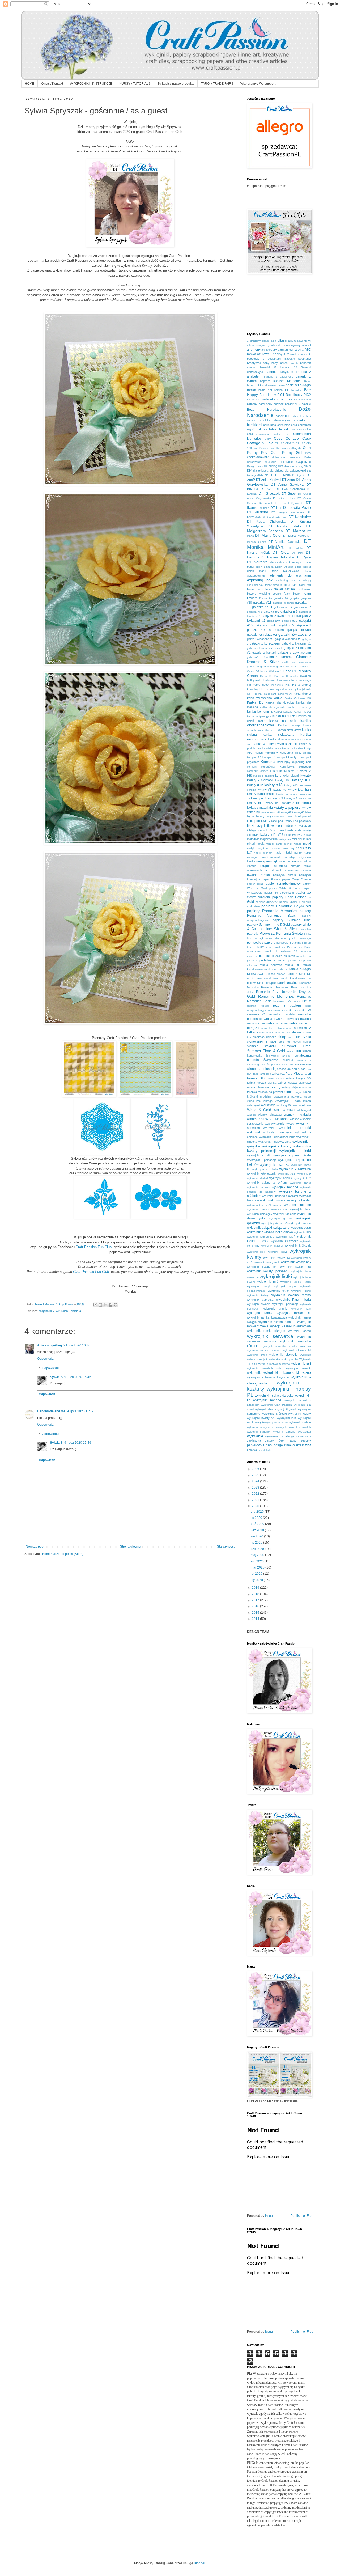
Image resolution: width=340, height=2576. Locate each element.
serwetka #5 (256, 1014)
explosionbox (255, 585)
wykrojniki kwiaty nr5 (261, 1418)
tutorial (289, 1092)
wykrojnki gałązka (284, 1432)
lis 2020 (257, 1518)
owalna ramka (258, 875)
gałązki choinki (266, 625)
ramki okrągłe (266, 983)
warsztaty (268, 1105)
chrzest (283, 429)
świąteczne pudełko (278, 1060)
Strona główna (131, 1547)
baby (266, 363)
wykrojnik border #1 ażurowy (265, 1205)
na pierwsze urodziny (280, 848)
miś (309, 839)
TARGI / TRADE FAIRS (217, 84)
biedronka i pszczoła (277, 399)
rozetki (265, 1006)
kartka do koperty (299, 707)
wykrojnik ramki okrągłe (266, 1331)
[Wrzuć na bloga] (100, 1305)
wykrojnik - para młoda (292, 1155)
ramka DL (292, 965)
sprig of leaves (290, 1042)
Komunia (268, 762)
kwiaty (306, 775)
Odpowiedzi (51, 1368)
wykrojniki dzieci (265, 1409)
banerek (305, 363)
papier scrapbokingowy (283, 884)
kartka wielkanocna (270, 748)
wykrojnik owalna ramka (291, 1295)
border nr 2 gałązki (298, 404)
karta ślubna (302, 694)
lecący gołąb (264, 816)
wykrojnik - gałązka (69, 1311)
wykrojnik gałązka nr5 (275, 1223)
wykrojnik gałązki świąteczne (268, 1228)
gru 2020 (258, 1512)
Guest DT (305, 666)
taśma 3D (256, 1078)
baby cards (279, 363)
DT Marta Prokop (295, 536)
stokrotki (270, 1046)
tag (303, 1069)
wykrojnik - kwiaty (276, 1146)
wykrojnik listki (276, 1276)
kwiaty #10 (283, 780)
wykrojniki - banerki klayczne (268, 1377)
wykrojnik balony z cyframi (267, 1183)
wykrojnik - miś (259, 1155)
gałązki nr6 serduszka (265, 630)
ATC (301, 350)
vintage (268, 1101)
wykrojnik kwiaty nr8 (296, 1267)
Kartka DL (255, 702)
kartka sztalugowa (289, 730)
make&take (270, 830)
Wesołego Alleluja (299, 1105)
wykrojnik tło (290, 1359)
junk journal (255, 694)
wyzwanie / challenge (280, 1436)
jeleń (298, 689)
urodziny (266, 1096)
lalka (308, 812)
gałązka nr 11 (262, 607)
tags (256, 1074)
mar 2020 (258, 1567)
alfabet (307, 345)
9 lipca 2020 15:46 (78, 1377)
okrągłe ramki (301, 866)
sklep (282, 1037)
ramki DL (292, 974)
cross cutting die (292, 448)
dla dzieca (276, 471)
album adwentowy (300, 341)
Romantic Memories (276, 996)
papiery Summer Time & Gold (268, 925)
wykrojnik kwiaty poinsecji (268, 1271)
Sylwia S (56, 1377)
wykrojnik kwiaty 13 (276, 1258)
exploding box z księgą (293, 580)
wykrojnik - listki (295, 1151)
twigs (298, 1092)
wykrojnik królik (257, 1252)
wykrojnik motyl (258, 1286)
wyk (267, 1124)
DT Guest (289, 494)
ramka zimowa (277, 974)
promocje (305, 952)
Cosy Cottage (286, 438)
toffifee (307, 1088)
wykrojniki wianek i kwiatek (293, 1427)
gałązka (294, 598)
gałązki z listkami (264, 653)
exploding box (260, 580)
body (269, 404)
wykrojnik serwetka (270, 1336)
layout (251, 816)
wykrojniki (254, 1373)
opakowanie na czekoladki (265, 870)
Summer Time (296, 1046)
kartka (278, 698)
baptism (265, 381)
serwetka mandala (282, 1014)
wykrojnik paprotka (260, 1300)
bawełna (297, 390)
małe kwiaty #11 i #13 (268, 835)
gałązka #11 (262, 603)
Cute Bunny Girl (286, 452)
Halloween (270, 680)
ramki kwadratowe (267, 978)
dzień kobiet (303, 567)
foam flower (292, 594)
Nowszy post (35, 1547)
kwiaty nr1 (291, 798)
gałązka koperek (283, 603)
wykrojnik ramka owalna (277, 1322)
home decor (261, 685)
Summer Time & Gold (266, 1051)
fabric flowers (274, 585)
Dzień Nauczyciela (285, 571)
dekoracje (271, 462)
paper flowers (271, 879)
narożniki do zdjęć (283, 857)
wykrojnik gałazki (280, 1219)
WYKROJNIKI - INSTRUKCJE (91, 84)
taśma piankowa (258, 1087)
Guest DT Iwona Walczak (263, 671)
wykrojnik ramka (260, 1313)
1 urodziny (254, 341)
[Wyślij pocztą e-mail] (95, 1305)
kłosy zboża (303, 753)
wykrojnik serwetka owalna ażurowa (286, 1346)
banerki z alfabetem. (278, 377)
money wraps (293, 844)
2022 (256, 1494)
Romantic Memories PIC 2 (292, 1001)
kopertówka (268, 767)
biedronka (253, 399)
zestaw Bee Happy (281, 1440)
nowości (285, 861)
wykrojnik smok (257, 1355)
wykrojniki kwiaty (299, 1414)
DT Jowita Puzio (297, 507)
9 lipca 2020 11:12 (80, 1411)
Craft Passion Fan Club (267, 448)
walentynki (253, 1105)
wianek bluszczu (270, 1115)
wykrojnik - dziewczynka (275, 1142)
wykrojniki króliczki (274, 1414)
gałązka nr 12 (283, 607)
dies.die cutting (294, 466)
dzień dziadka (264, 567)
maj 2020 (258, 1555)
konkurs (252, 767)
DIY (249, 471)
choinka (252, 420)
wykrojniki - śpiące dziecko (274, 1396)
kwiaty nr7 (255, 803)
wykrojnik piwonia (259, 1304)
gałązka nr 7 (46, 1311)
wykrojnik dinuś (300, 1209)
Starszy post (226, 1547)
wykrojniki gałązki (287, 1409)
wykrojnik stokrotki (283, 1355)
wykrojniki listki (287, 1418)
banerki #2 (289, 367)
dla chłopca (261, 471)
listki (276, 817)
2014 (256, 1619)
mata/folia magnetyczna (262, 839)
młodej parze (274, 844)
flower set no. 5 (287, 589)
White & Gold (259, 1110)
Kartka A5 (290, 698)
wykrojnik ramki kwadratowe (290, 1326)
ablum (266, 341)
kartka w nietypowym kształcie (275, 744)
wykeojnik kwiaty (282, 1124)
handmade (284, 680)
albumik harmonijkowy (286, 345)
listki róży (255, 825)
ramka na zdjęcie (276, 969)
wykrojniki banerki (267, 1400)
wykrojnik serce (299, 1331)
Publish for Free (302, 2216)
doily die (263, 475)
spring (307, 1042)
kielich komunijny (266, 753)
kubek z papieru (263, 776)
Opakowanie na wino (297, 870)
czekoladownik (258, 457)
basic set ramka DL (274, 390)
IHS (287, 685)
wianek (251, 1115)
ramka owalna (257, 974)
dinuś (307, 466)
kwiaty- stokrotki (270, 812)
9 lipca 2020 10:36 (77, 1345)
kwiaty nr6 (305, 798)
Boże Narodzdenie (267, 410)
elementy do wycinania (290, 575)
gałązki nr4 (303, 625)
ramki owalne (287, 983)
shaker (296, 1032)
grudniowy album (287, 666)
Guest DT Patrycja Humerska (279, 676)
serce (277, 1010)
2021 (256, 1500)
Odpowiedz (45, 1359)
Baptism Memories (287, 381)
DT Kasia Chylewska (266, 522)
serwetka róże (272, 1023)
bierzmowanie (302, 399)
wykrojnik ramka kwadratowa (267, 1317)
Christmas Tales (264, 429)
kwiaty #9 (280, 790)
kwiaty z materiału (260, 808)
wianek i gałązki (297, 1115)
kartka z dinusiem (293, 748)
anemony (254, 350)
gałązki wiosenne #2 (288, 639)
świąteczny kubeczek (280, 1064)
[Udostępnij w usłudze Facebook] (110, 1305)
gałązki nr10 (286, 625)
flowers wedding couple (264, 594)
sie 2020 (257, 1536)
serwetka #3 (303, 1010)
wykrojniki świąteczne (260, 1427)
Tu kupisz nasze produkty (176, 84)
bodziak (279, 404)
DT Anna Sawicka (287, 484)
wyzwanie (255, 1436)
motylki (261, 848)
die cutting (271, 466)
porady (259, 947)
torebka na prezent (270, 1092)
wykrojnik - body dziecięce (269, 1132)
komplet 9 (269, 757)
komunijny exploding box (294, 762)
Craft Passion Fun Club (94, 1247)
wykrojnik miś (268, 1282)
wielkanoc (282, 1119)
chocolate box (302, 416)
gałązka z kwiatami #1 (278, 616)
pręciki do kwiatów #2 (280, 951)
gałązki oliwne (299, 630)
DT (272, 475)
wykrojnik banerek (258, 1187)
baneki (294, 363)
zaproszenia (303, 1436)
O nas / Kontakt (52, 84)
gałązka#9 (274, 621)
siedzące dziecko (264, 1037)
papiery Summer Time (292, 920)
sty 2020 (257, 1580)
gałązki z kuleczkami (265, 643)
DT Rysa (303, 557)
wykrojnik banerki (285, 1187)
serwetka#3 (266, 1033)
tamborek (265, 1074)
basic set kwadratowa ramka (266, 385)
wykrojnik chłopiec (297, 1205)
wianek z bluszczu (260, 1119)
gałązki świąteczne (295, 634)
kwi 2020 (258, 1561)
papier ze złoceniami (279, 893)
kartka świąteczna (279, 735)
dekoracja (279, 457)
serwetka (287, 1010)
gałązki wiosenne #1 (260, 639)
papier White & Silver (285, 888)
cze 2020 (258, 1549)
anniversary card (272, 350)
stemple (253, 1046)
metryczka (285, 839)
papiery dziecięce (267, 902)
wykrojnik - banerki (295, 1128)
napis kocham (263, 853)
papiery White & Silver (279, 929)
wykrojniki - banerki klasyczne (287, 1373)
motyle (251, 848)
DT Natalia (295, 548)
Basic (307, 381)
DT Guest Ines (284, 498)
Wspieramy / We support (258, 84)
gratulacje (253, 666)
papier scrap (255, 884)
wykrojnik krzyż (278, 1252)
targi (307, 1073)
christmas (270, 425)
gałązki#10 (254, 657)
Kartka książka (283, 712)
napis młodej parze (288, 853)
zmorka (252, 1450)
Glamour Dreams (278, 657)
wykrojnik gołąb (301, 1228)
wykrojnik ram (301, 1309)
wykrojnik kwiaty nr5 (296, 1262)
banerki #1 (268, 367)
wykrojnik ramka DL (294, 1313)
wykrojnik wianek (299, 1368)
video (307, 1097)
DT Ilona (264, 508)
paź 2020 (258, 1524)
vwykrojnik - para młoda (293, 1101)
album (282, 341)
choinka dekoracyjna (275, 420)
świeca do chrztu (289, 1069)
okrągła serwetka (273, 866)
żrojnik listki (264, 1450)
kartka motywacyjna (259, 716)
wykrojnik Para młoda (293, 1300)
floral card (291, 585)
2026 (256, 1469)
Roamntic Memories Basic (280, 987)
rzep (308, 1006)
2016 (256, 1606)
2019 (256, 1588)
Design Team (255, 466)
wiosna (295, 1119)
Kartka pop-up (289, 725)
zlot (308, 1445)
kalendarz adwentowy (278, 694)
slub (291, 1037)
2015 (256, 1613)
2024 (256, 1481)
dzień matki (256, 571)
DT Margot (295, 531)
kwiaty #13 (273, 785)
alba (274, 341)
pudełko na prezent (273, 960)
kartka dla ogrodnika (273, 707)
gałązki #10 (290, 621)
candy (280, 416)
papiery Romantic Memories (272, 911)
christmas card (287, 425)
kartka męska (302, 712)
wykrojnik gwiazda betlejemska (270, 1232)
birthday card (256, 404)
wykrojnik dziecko (285, 1214)
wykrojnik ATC (302, 1178)
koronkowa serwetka (295, 766)
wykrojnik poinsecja (285, 1304)
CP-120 (280, 443)
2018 (256, 1594)
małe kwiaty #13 (295, 835)
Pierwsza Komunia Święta (281, 933)
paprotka (305, 929)
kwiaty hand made (261, 794)
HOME (29, 84)
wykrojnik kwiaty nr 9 (267, 1262)
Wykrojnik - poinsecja (262, 1160)
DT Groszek (269, 493)
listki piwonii (303, 816)
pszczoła (252, 956)
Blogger (199, 2563)
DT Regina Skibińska (277, 557)
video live (254, 1101)
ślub (298, 1051)
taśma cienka (275, 1079)
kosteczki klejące (258, 771)
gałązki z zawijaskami (294, 653)
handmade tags (301, 680)
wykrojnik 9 (304, 1174)
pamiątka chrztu (285, 875)
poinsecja (305, 938)
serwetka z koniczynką (277, 1028)
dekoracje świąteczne (295, 462)
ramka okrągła (300, 969)
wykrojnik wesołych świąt (265, 1368)
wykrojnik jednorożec (260, 1237)
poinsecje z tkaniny (289, 943)
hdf (249, 685)
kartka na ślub (283, 721)
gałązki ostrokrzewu (262, 635)
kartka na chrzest (285, 716)
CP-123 (290, 443)
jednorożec (287, 689)
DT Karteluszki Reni (274, 517)
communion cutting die (273, 434)
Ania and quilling (50, 1345)
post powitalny (276, 947)
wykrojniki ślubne (300, 1422)
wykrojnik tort (301, 1364)
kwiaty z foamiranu (296, 803)
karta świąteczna (260, 698)
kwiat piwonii (291, 776)
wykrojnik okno (278, 1291)
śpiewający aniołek (278, 1056)
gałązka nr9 (289, 612)
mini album (298, 839)
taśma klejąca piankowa (294, 1083)
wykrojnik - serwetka (295, 1169)
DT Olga (281, 552)
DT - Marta (283, 475)
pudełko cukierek (284, 956)
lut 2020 (257, 1574)
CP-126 (301, 443)
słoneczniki (303, 1037)
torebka (252, 1092)
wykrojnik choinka (258, 1209)
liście (290, 826)
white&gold (304, 1110)
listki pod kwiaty (259, 821)
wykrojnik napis (285, 1286)
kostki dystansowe (283, 771)
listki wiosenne (275, 826)
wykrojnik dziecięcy (260, 1214)
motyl (307, 844)
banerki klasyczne (280, 372)
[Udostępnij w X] (105, 1305)
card (288, 416)
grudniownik (268, 666)
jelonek (306, 689)
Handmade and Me (51, 1411)
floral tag (305, 585)
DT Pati (297, 553)
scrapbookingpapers (260, 1010)
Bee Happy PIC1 (272, 395)
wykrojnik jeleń (286, 1237)
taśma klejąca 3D (298, 1078)
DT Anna (288, 480)
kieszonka (286, 753)
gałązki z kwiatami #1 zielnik (265, 648)
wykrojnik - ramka (275, 1164)
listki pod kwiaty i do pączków (291, 821)
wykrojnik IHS (302, 1232)
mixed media (256, 844)
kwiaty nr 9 (276, 798)
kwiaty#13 (287, 812)
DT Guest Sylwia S (289, 503)
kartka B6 (305, 698)
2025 (256, 1475)
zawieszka (254, 1440)
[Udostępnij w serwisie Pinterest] (116, 1305)
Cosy (268, 439)
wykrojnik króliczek (298, 1245)
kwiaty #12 (255, 785)
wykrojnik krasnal (272, 1246)
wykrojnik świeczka (268, 1359)
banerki (252, 368)
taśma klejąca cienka (262, 1083)
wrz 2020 (258, 1530)
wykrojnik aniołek (281, 1178)
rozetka (252, 1006)
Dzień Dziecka (284, 567)
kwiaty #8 (265, 790)
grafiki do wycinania (296, 662)
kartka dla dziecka (280, 702)
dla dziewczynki (295, 471)
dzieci (274, 562)
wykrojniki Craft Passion (277, 1405)
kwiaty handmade (287, 794)
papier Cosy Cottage (296, 879)
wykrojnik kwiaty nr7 (262, 1267)
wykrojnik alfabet (258, 1178)
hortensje (277, 685)
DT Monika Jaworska (285, 542)
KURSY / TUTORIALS (135, 84)
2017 (256, 1600)
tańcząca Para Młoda (287, 1074)
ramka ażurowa (271, 965)
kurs (278, 776)
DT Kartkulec (300, 517)
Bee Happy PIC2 (298, 395)
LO (296, 826)
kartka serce (269, 730)
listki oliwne (287, 817)
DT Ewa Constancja (290, 489)
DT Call (267, 489)
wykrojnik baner (300, 1183)
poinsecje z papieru (261, 943)
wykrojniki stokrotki (277, 1423)
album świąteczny (258, 345)
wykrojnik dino (280, 1209)
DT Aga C (299, 475)
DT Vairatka (257, 562)
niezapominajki (267, 861)
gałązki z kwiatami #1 (296, 643)
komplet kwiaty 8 (288, 757)
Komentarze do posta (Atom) (63, 1554)
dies (281, 466)
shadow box (282, 1033)
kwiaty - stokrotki (260, 780)
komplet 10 (254, 757)
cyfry (308, 453)
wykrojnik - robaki (265, 1169)
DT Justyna (258, 512)
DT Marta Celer (268, 535)
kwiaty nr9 (272, 803)
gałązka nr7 (271, 612)
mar (309, 835)
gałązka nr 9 (255, 612)
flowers (306, 589)
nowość (298, 861)
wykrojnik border (299, 1200)
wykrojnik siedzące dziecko (264, 1351)
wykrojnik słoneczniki (297, 1350)
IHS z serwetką (269, 689)
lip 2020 (257, 1543)
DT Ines (276, 508)
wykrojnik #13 (286, 1174)
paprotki (253, 934)
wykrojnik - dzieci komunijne (277, 1137)
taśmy (275, 1087)
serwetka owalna (272, 1019)
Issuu (269, 2216)
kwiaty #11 (302, 780)
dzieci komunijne (291, 562)
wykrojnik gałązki (300, 1223)
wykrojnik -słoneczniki (262, 1173)
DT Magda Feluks (285, 526)
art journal (291, 350)
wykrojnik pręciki (275, 1308)
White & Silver (284, 1110)
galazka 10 (281, 598)
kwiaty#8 (299, 812)
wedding (282, 1105)
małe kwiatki (286, 830)
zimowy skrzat (294, 1445)
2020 (256, 1506)
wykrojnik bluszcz (273, 1200)
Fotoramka (265, 598)
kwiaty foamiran (299, 790)
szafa (290, 1051)
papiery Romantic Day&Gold (286, 906)
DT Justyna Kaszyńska (288, 512)
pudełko (265, 956)
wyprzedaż (304, 1432)
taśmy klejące (291, 1087)
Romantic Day (267, 992)
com (292, 429)
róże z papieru (287, 1006)
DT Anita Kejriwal (269, 480)
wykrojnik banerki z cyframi (280, 1196)
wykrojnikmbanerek (259, 1432)
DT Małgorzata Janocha (279, 528)
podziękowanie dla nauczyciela (275, 938)
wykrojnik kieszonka (284, 1241)
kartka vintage (277, 739)
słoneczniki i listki (262, 1041)
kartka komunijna (260, 711)
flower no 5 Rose (260, 589)
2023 (256, 1488)
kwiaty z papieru (287, 807)
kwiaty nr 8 (259, 798)
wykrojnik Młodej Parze (296, 1282)
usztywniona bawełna (288, 1097)
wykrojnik (269, 1128)
